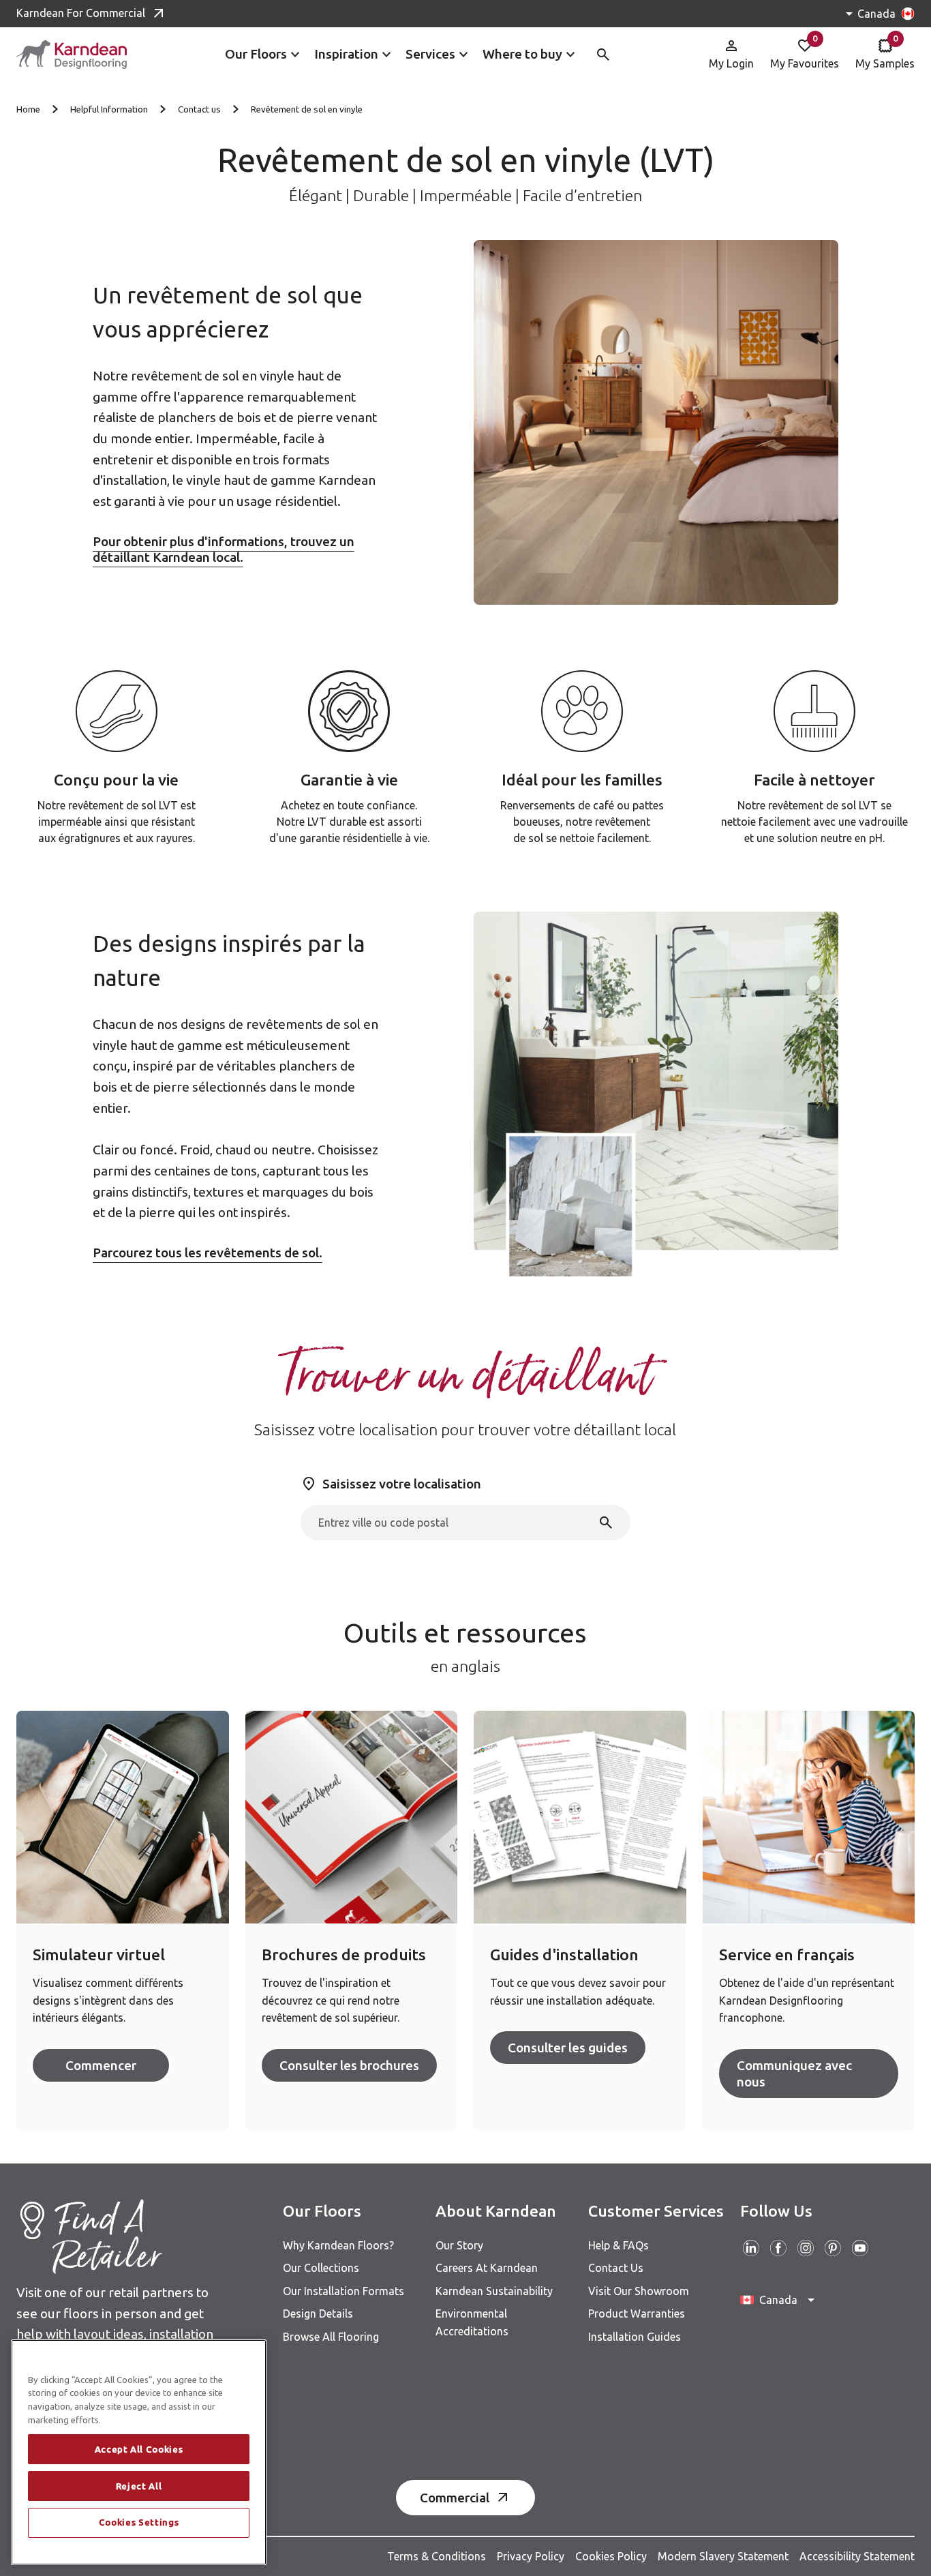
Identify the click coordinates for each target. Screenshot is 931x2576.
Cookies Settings (139, 2523)
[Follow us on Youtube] (860, 2248)
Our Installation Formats (344, 2291)
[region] (139, 2452)
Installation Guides (635, 2337)
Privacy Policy (531, 2556)
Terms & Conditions (437, 2556)
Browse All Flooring (331, 2337)
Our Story (459, 2245)
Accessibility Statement (857, 2556)
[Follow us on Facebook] (778, 2248)
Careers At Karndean (487, 2268)
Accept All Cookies (139, 2449)
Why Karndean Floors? (338, 2245)
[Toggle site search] (603, 55)
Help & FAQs (619, 2245)
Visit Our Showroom (639, 2291)
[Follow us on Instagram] (806, 2248)
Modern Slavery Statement (723, 2556)
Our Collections (321, 2268)
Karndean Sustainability (494, 2291)
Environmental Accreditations (472, 2322)
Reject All (139, 2486)
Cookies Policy (611, 2556)
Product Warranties (637, 2313)
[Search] (606, 1523)
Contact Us (616, 2268)
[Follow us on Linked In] (751, 2248)
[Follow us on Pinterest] (833, 2248)
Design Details (318, 2313)
